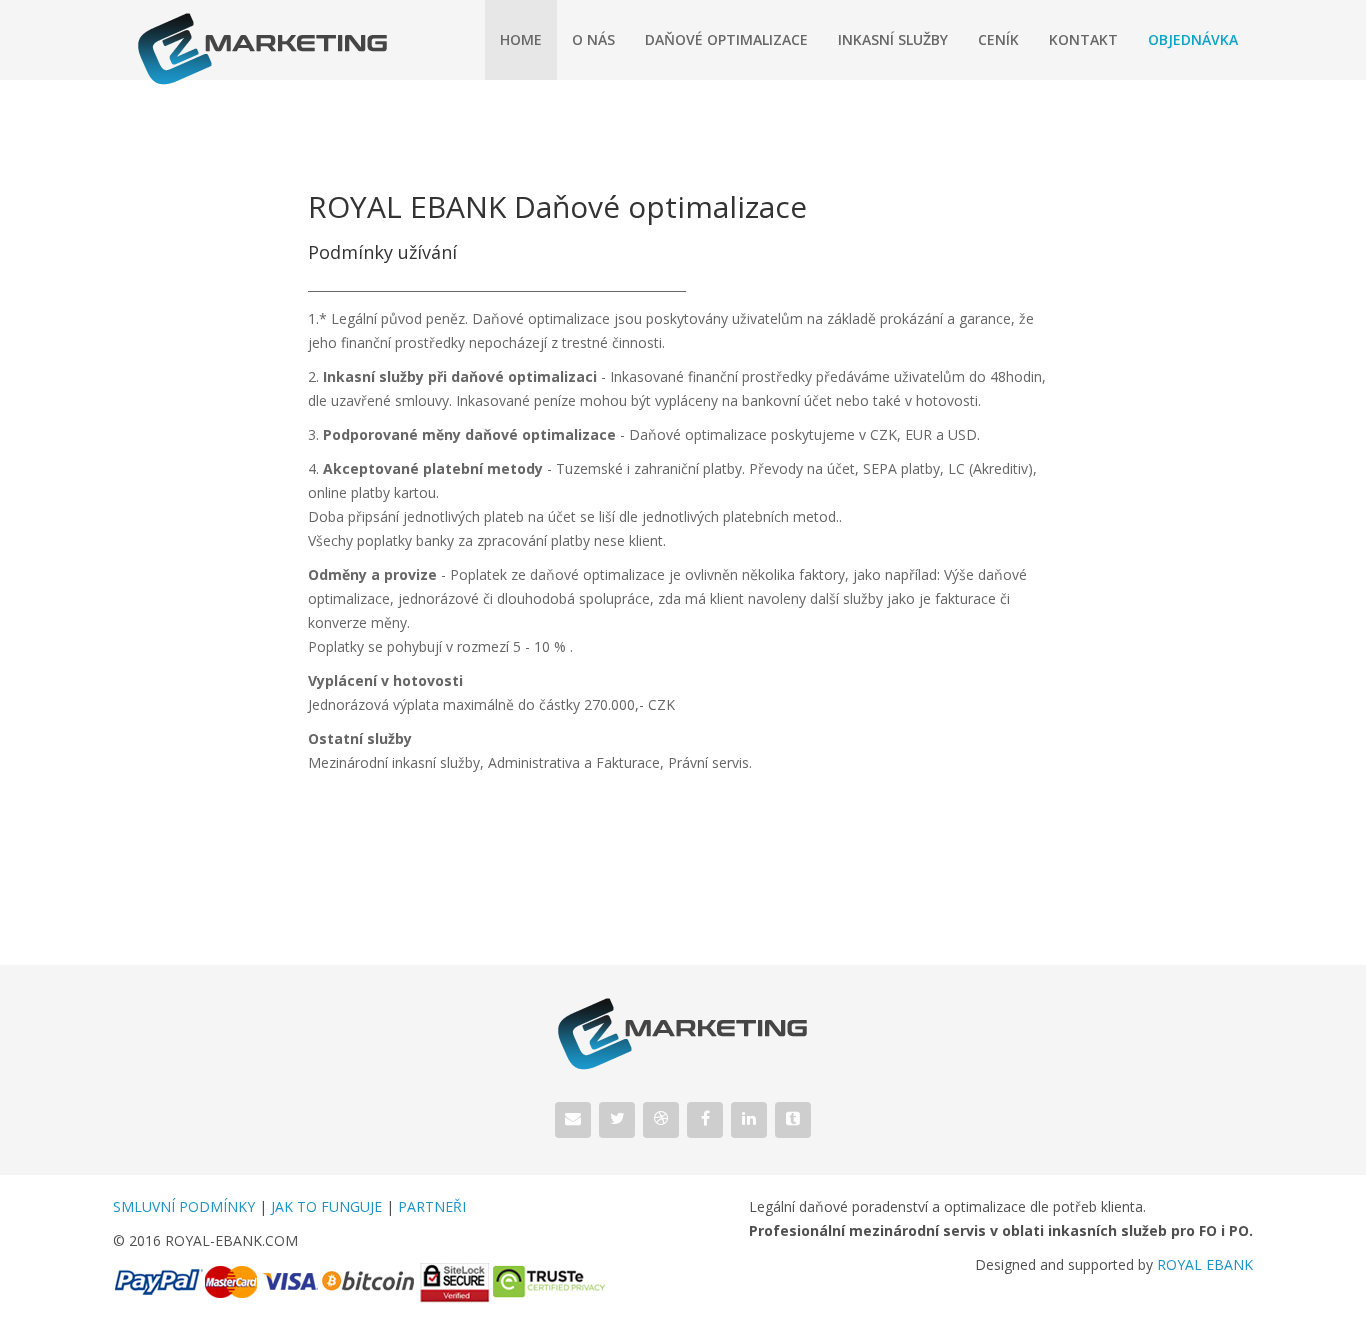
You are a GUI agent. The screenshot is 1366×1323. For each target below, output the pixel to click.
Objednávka (1193, 39)
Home (521, 39)
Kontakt (1083, 39)
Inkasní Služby (893, 39)
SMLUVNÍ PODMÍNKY (184, 1206)
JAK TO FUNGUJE (326, 1206)
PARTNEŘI (432, 1206)
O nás (593, 39)
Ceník (998, 39)
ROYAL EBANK (1205, 1264)
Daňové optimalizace (726, 39)
